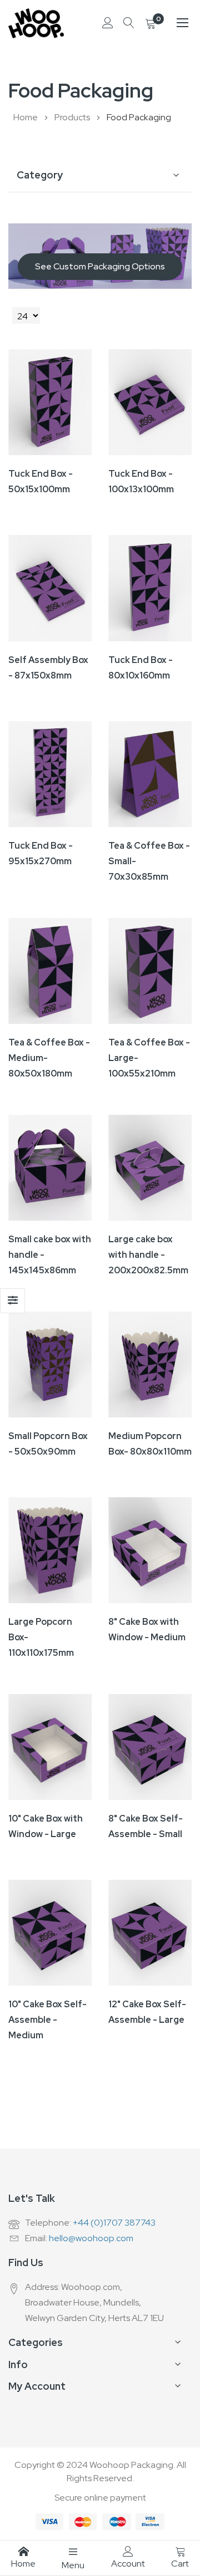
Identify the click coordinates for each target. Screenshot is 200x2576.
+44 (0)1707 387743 (114, 2223)
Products (73, 117)
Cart (180, 2564)
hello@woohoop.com (91, 2238)
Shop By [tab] (12, 1301)
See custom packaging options (100, 266)
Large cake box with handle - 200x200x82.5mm (148, 1255)
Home (26, 117)
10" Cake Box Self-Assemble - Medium (47, 2020)
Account (128, 2564)
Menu (73, 2565)
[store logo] (36, 23)
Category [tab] (40, 175)
